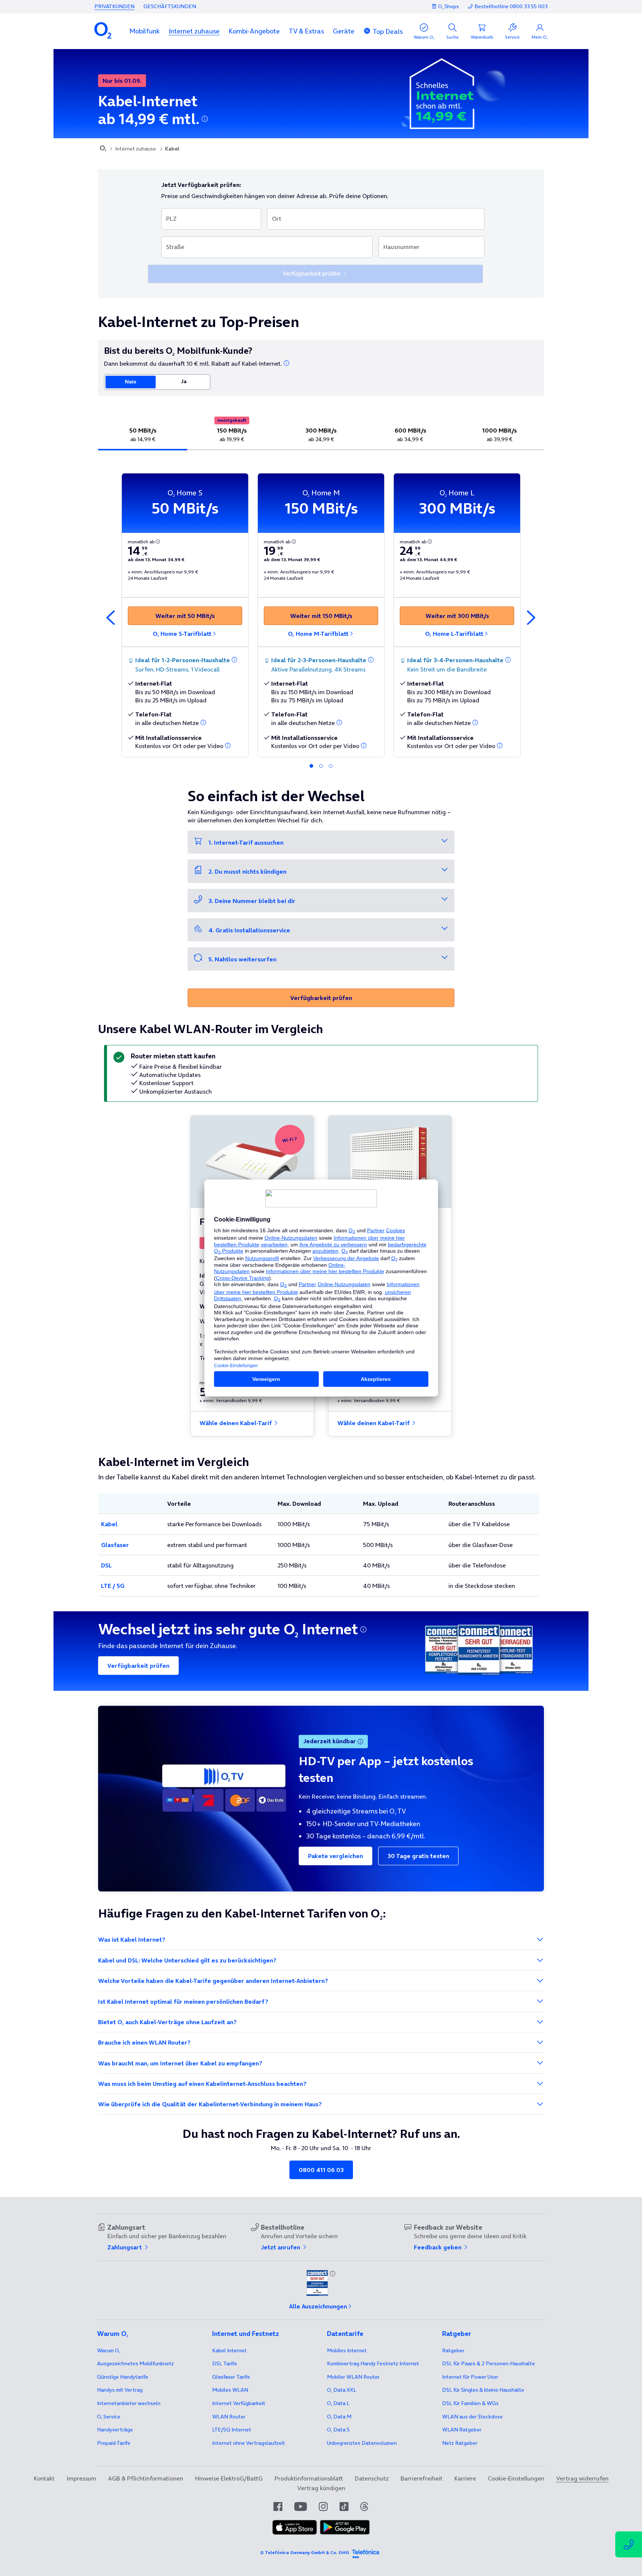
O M (339, 2417)
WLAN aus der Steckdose (472, 2417)
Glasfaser (115, 1545)
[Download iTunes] (295, 2533)
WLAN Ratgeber (462, 2430)
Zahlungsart (125, 2247)
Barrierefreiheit (421, 2478)
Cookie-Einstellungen (516, 2478)
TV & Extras (306, 31)
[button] (145, 31)
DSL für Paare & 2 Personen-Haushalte (489, 2363)
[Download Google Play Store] (345, 2533)
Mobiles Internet (347, 2350)
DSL (106, 1565)
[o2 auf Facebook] (278, 2507)
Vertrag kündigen (321, 2488)
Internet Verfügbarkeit (239, 2403)
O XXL (342, 2390)
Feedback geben (438, 2247)
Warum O (108, 2350)
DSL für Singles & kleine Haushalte (483, 2390)
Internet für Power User (470, 2377)
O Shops (448, 6)
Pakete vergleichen (335, 1856)
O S (338, 2430)
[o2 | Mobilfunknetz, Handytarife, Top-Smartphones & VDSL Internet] (103, 149)
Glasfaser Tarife (231, 2377)
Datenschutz (372, 2478)
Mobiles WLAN (230, 2390)
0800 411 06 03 (321, 2170)
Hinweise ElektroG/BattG (229, 2478)
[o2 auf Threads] (364, 2507)
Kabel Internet (229, 2350)
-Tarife (114, 2443)
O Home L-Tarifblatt (454, 634)
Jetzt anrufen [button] (281, 2247)
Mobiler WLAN (353, 2377)
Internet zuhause (194, 31)
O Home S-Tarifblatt (182, 634)
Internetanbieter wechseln (129, 2403)
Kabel (109, 1524)
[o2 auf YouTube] (301, 2507)
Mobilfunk (145, 31)
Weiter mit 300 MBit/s (457, 616)
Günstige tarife (123, 2377)
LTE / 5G (113, 1586)
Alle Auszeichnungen (318, 2306)
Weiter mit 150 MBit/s (321, 616)
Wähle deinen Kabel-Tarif (236, 1423)
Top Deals (388, 31)
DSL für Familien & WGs (470, 2403)
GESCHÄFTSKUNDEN (170, 6)
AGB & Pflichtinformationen (146, 2478)
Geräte (344, 31)
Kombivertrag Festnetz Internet (373, 2363)
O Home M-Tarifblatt (318, 634)
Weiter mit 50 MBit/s (185, 616)
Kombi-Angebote (254, 31)
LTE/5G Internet (232, 2430)
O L (338, 2403)
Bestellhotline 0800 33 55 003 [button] (511, 7)
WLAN (229, 2417)
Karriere (465, 2478)
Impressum (81, 2478)
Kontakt (44, 2478)
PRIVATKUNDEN (114, 6)
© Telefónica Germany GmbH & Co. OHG (305, 2552)
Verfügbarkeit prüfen (321, 998)
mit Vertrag (120, 2390)
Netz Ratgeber (460, 2443)
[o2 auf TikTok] (344, 2507)
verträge (115, 2430)
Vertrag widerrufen (582, 2478)
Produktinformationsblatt (309, 2478)
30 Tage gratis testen (418, 1856)
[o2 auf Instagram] (323, 2507)
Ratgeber (453, 2350)
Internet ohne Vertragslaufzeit (249, 2443)
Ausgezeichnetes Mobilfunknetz (135, 2363)
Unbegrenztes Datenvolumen (362, 2443)
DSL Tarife (225, 2363)
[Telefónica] (366, 2553)
